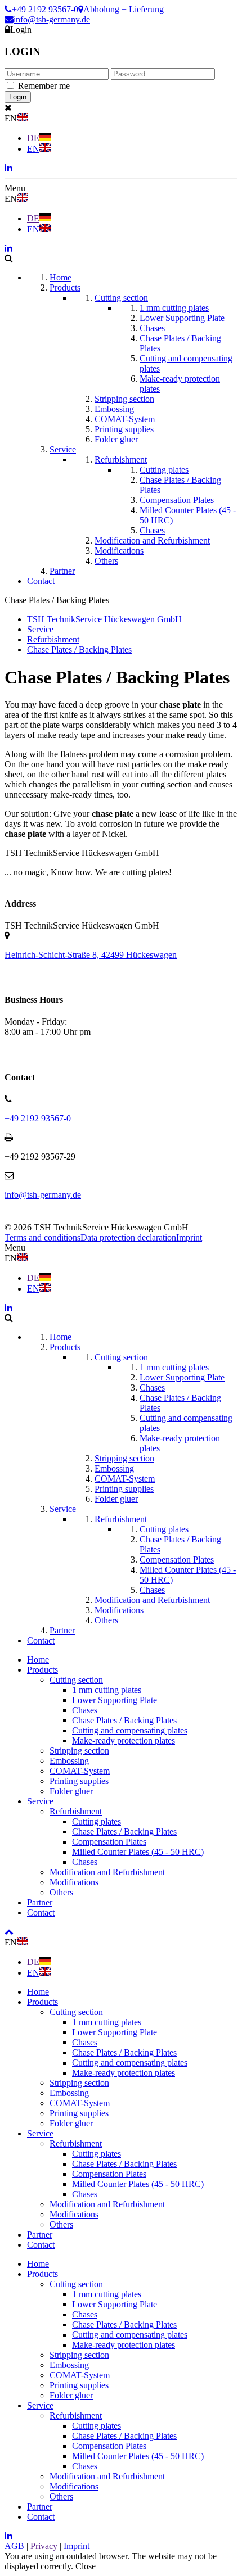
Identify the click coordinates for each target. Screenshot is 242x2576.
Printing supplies (79, 1781)
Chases (85, 1710)
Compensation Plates (109, 1842)
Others (61, 1892)
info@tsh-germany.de (52, 19)
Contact (41, 1912)
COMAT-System (80, 1771)
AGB (14, 2546)
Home (38, 1660)
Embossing (69, 1761)
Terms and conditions (42, 1237)
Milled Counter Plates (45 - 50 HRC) (138, 1852)
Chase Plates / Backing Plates (124, 1720)
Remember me (44, 86)
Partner (40, 1902)
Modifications (74, 1882)
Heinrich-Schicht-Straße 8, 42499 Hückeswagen (91, 955)
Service (40, 1801)
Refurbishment (76, 1811)
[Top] (9, 1932)
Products (42, 1670)
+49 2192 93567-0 (45, 9)
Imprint (189, 1237)
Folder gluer (71, 1791)
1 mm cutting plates (107, 1690)
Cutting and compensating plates (130, 1730)
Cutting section (76, 1680)
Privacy (44, 2546)
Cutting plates (97, 1821)
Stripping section (79, 1751)
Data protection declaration (128, 1237)
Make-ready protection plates (124, 1740)
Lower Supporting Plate (115, 1700)
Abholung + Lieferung (124, 9)
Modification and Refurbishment (107, 1872)
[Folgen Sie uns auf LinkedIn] (8, 168)
